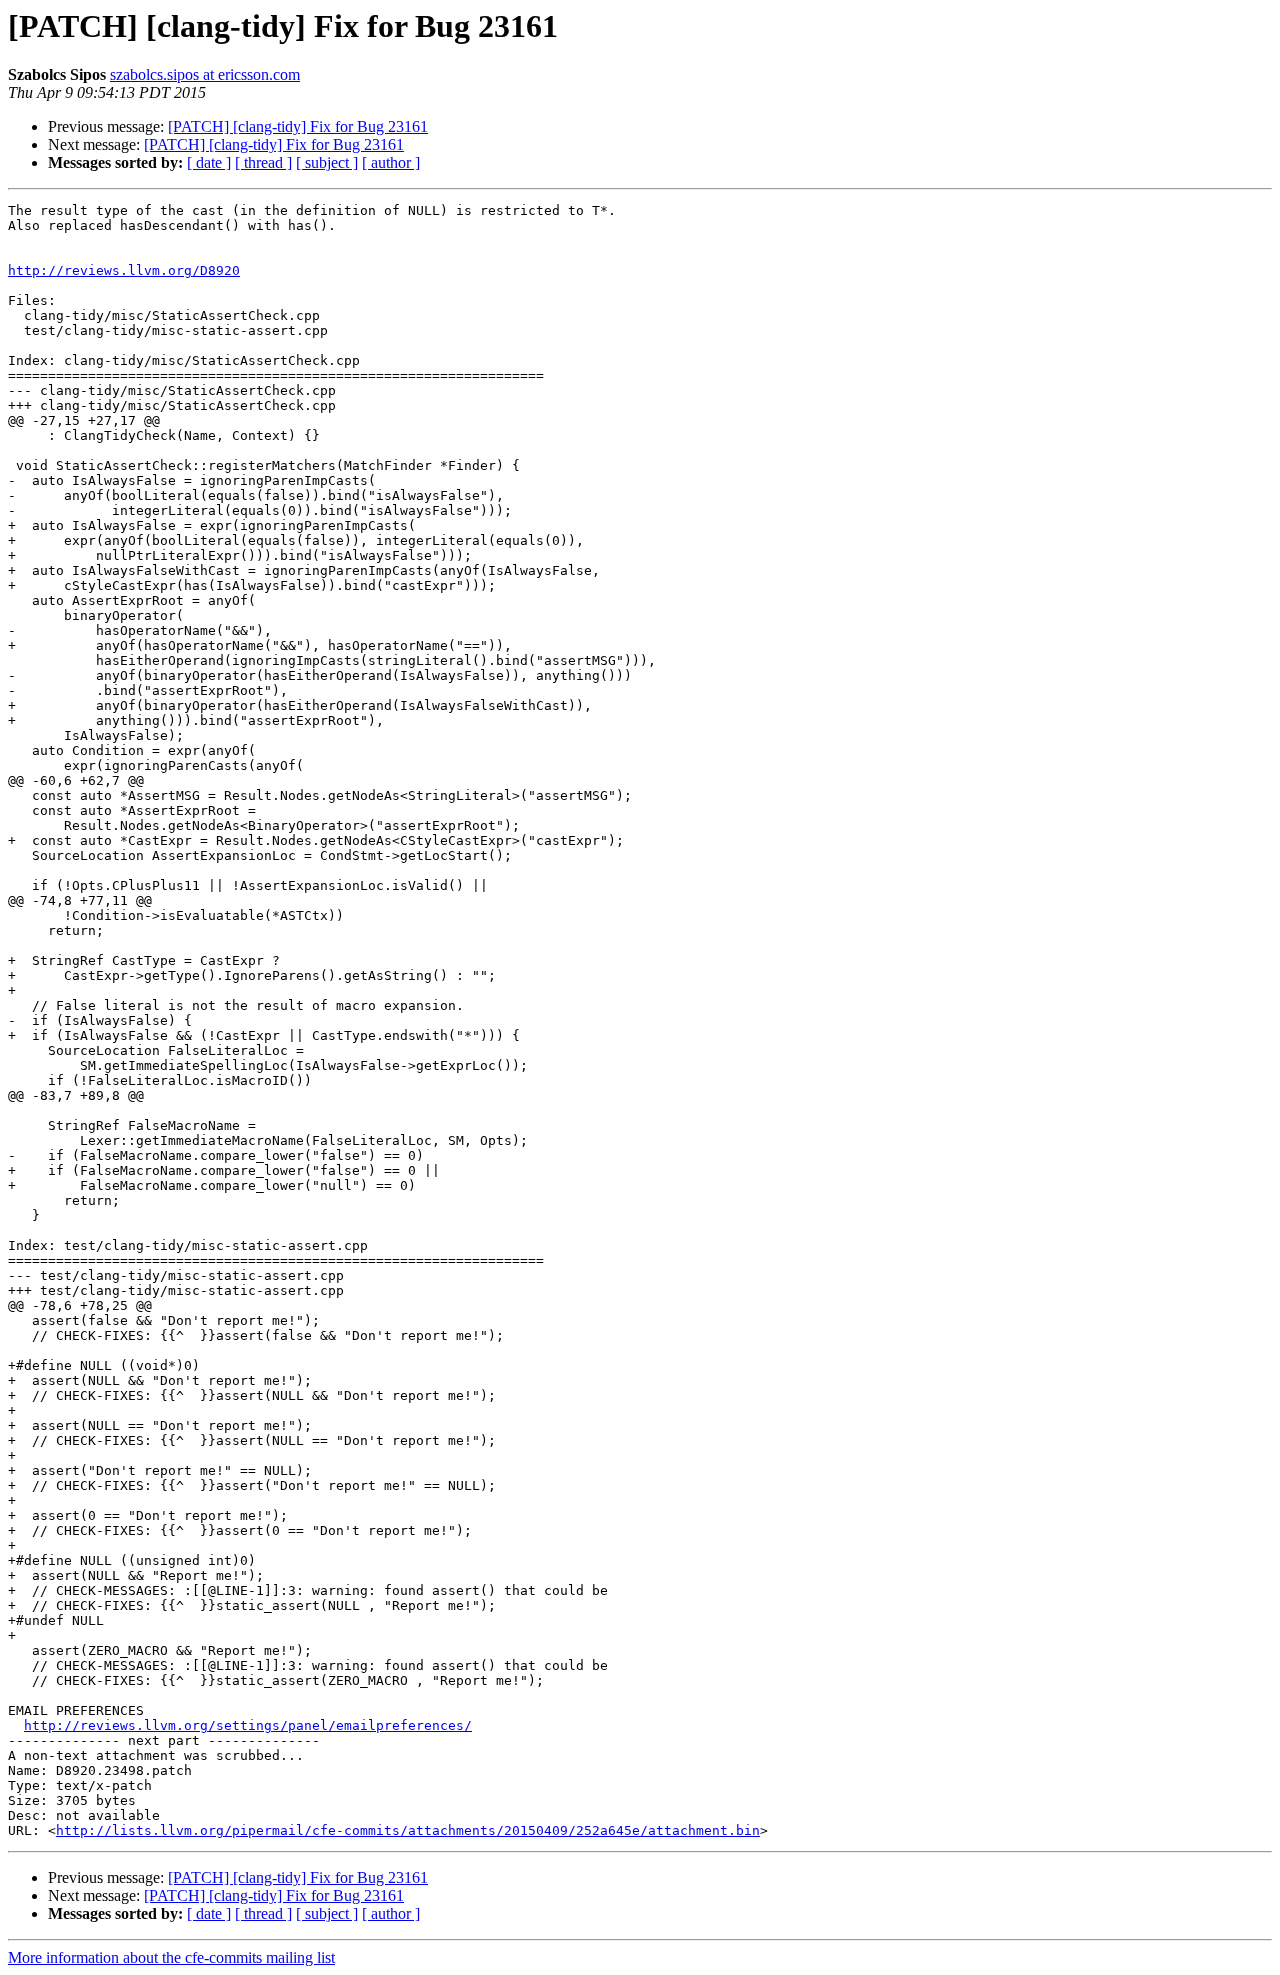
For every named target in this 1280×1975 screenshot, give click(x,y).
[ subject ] (327, 162)
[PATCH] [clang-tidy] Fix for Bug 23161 (298, 126)
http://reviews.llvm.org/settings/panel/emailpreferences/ (248, 1725)
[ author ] (391, 162)
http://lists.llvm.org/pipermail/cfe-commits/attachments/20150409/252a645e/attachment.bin (408, 1830)
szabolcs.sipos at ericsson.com (205, 74)
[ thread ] (263, 162)
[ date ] (209, 162)
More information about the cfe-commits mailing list (171, 1957)
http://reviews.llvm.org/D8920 (124, 270)
